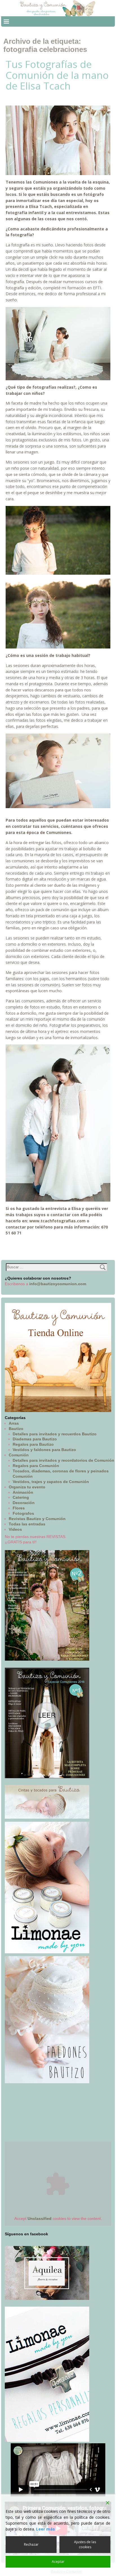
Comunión (19, 1455)
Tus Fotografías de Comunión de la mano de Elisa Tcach (57, 75)
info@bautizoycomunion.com (58, 1284)
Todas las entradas (27, 1524)
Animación (23, 1492)
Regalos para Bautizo (33, 1444)
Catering (21, 1497)
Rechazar (31, 2544)
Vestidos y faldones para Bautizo (44, 1450)
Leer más (45, 2529)
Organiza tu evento (27, 1487)
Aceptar (58, 2562)
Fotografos (23, 1513)
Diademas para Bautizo (35, 1439)
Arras (14, 1423)
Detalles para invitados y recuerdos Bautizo (55, 1434)
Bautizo (16, 1429)
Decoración (24, 1503)
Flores (19, 1508)
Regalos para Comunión (36, 1466)
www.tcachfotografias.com (57, 1221)
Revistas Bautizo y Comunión (37, 1519)
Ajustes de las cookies (85, 2544)
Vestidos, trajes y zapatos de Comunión (51, 1482)
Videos (15, 1529)
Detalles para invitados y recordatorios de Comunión (63, 1460)
